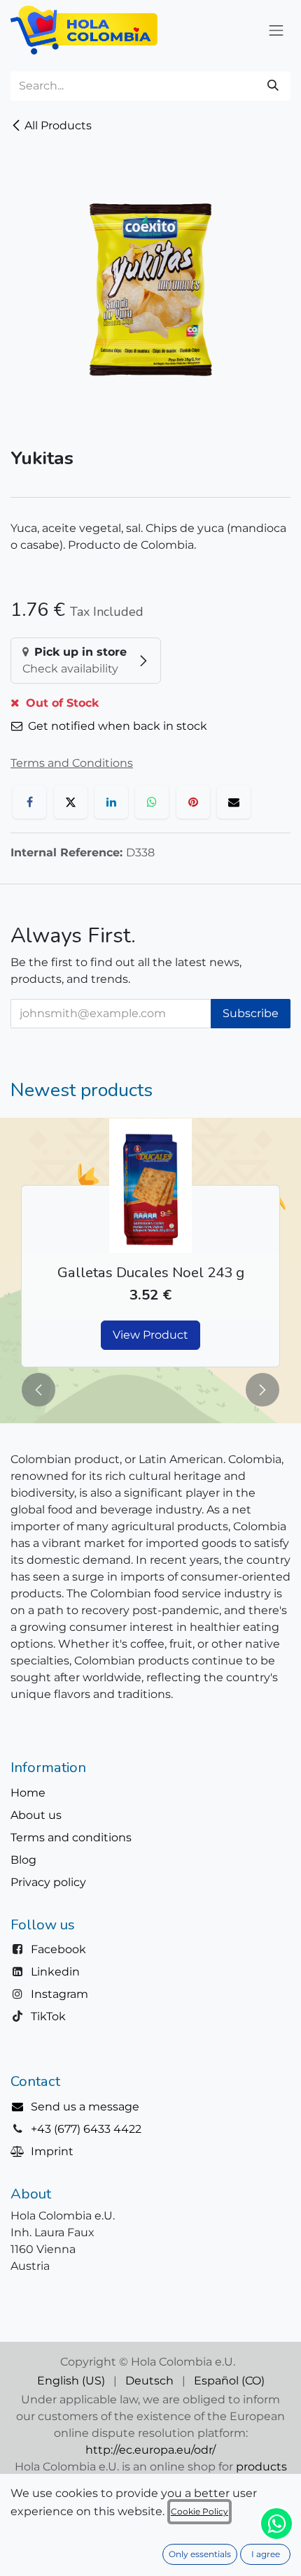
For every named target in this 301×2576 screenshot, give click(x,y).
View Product (150, 1335)
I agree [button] (266, 2554)
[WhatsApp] (152, 802)
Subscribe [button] (251, 1013)
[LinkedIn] (111, 802)
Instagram (59, 1994)
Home (28, 1793)
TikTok (48, 2016)
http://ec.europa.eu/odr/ (150, 2450)
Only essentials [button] (200, 2554)
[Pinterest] (193, 802)
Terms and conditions (71, 1837)
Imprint (52, 2151)
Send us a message (85, 2107)
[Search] (273, 86)
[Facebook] (29, 802)
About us (36, 1815)
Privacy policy (48, 1882)
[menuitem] (71, 2381)
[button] (38, 1390)
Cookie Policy (199, 2511)
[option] (150, 1243)
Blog (23, 1860)
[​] (21, 2107)
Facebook (58, 1949)
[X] (71, 802)
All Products (58, 125)
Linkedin (55, 1972)
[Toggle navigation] (276, 30)
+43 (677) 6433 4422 (86, 2129)
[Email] (234, 802)
